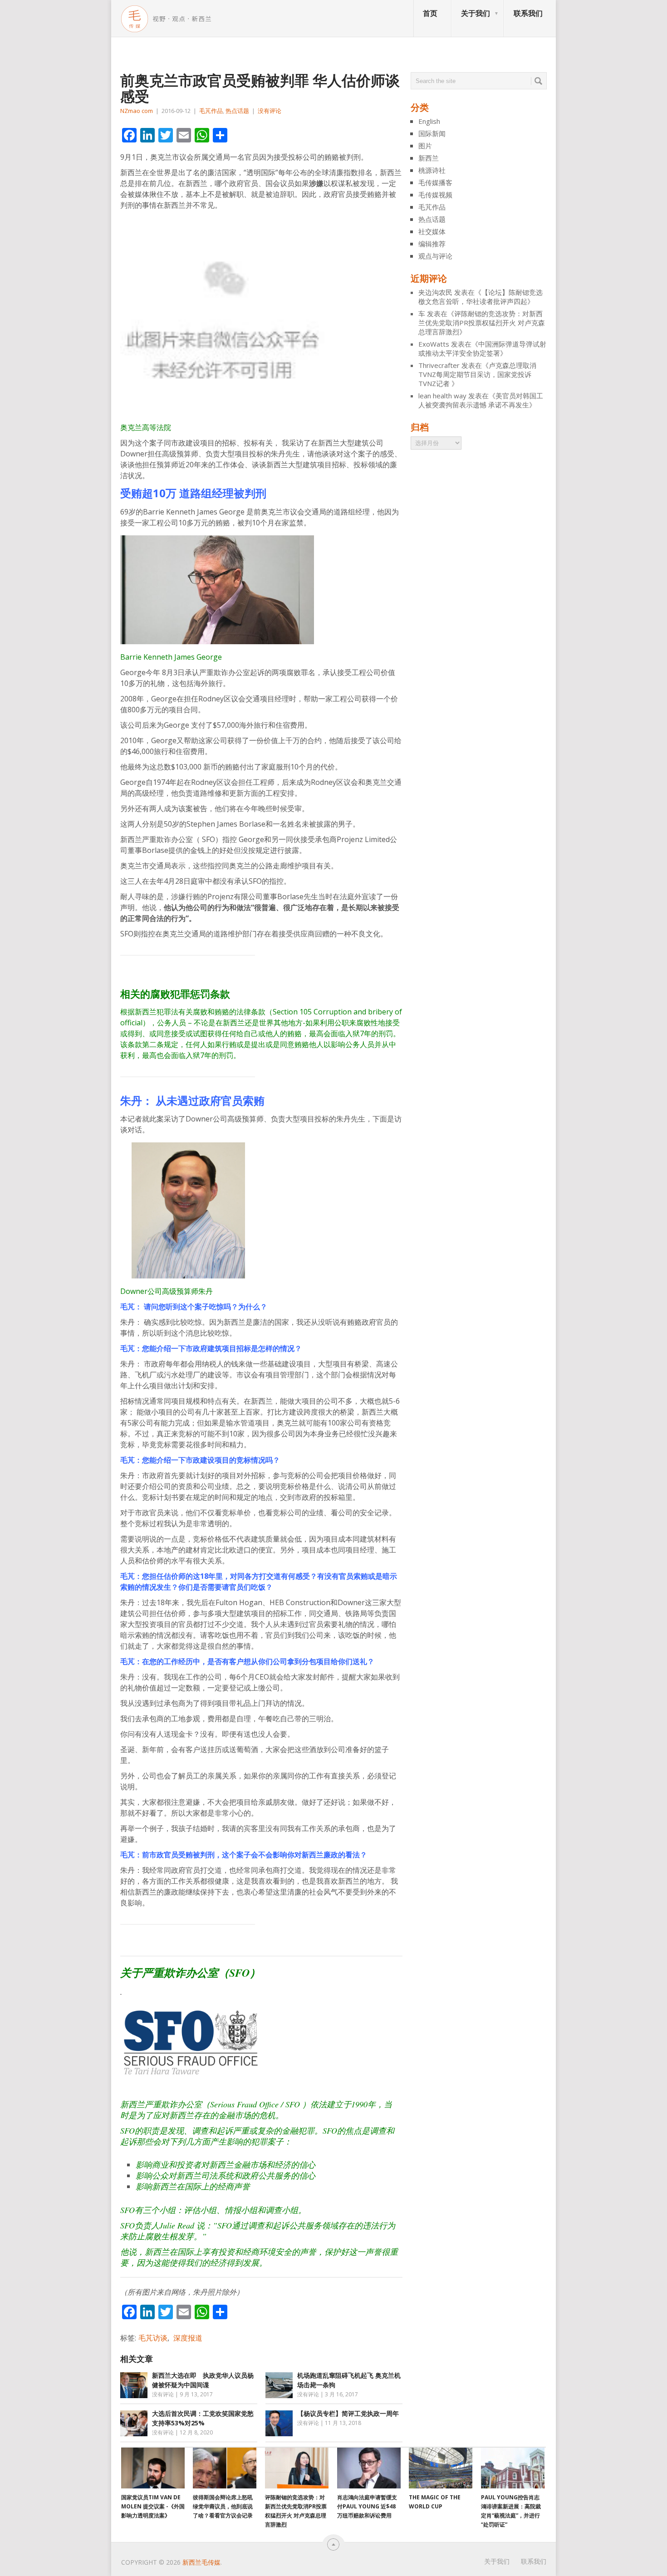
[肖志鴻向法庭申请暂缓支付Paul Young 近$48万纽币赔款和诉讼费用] (369, 2468)
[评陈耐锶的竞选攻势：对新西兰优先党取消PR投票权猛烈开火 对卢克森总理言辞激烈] (297, 2468)
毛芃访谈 (153, 2338)
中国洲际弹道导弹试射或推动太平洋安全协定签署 (482, 348)
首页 (430, 13)
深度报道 (188, 2338)
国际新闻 (432, 133)
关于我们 (476, 13)
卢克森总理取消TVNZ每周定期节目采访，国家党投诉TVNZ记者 (477, 374)
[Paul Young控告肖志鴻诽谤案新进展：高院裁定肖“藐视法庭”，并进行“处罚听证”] (513, 2468)
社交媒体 (432, 231)
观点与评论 (435, 256)
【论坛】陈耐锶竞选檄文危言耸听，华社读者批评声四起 (481, 297)
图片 (425, 146)
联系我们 (528, 13)
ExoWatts (434, 344)
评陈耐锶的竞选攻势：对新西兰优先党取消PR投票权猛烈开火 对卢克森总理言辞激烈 (482, 323)
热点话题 (237, 111)
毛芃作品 (211, 111)
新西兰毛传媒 (201, 2562)
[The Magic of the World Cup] (441, 2468)
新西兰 (429, 158)
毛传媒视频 (435, 195)
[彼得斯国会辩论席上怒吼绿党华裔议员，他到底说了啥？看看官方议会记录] (225, 2468)
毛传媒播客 (435, 182)
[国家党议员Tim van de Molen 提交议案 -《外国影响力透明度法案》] (153, 2468)
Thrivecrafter (439, 365)
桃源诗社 (432, 170)
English (429, 121)
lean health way (442, 396)
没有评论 (270, 111)
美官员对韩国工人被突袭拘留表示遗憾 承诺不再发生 (481, 400)
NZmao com (137, 111)
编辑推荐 (432, 244)
